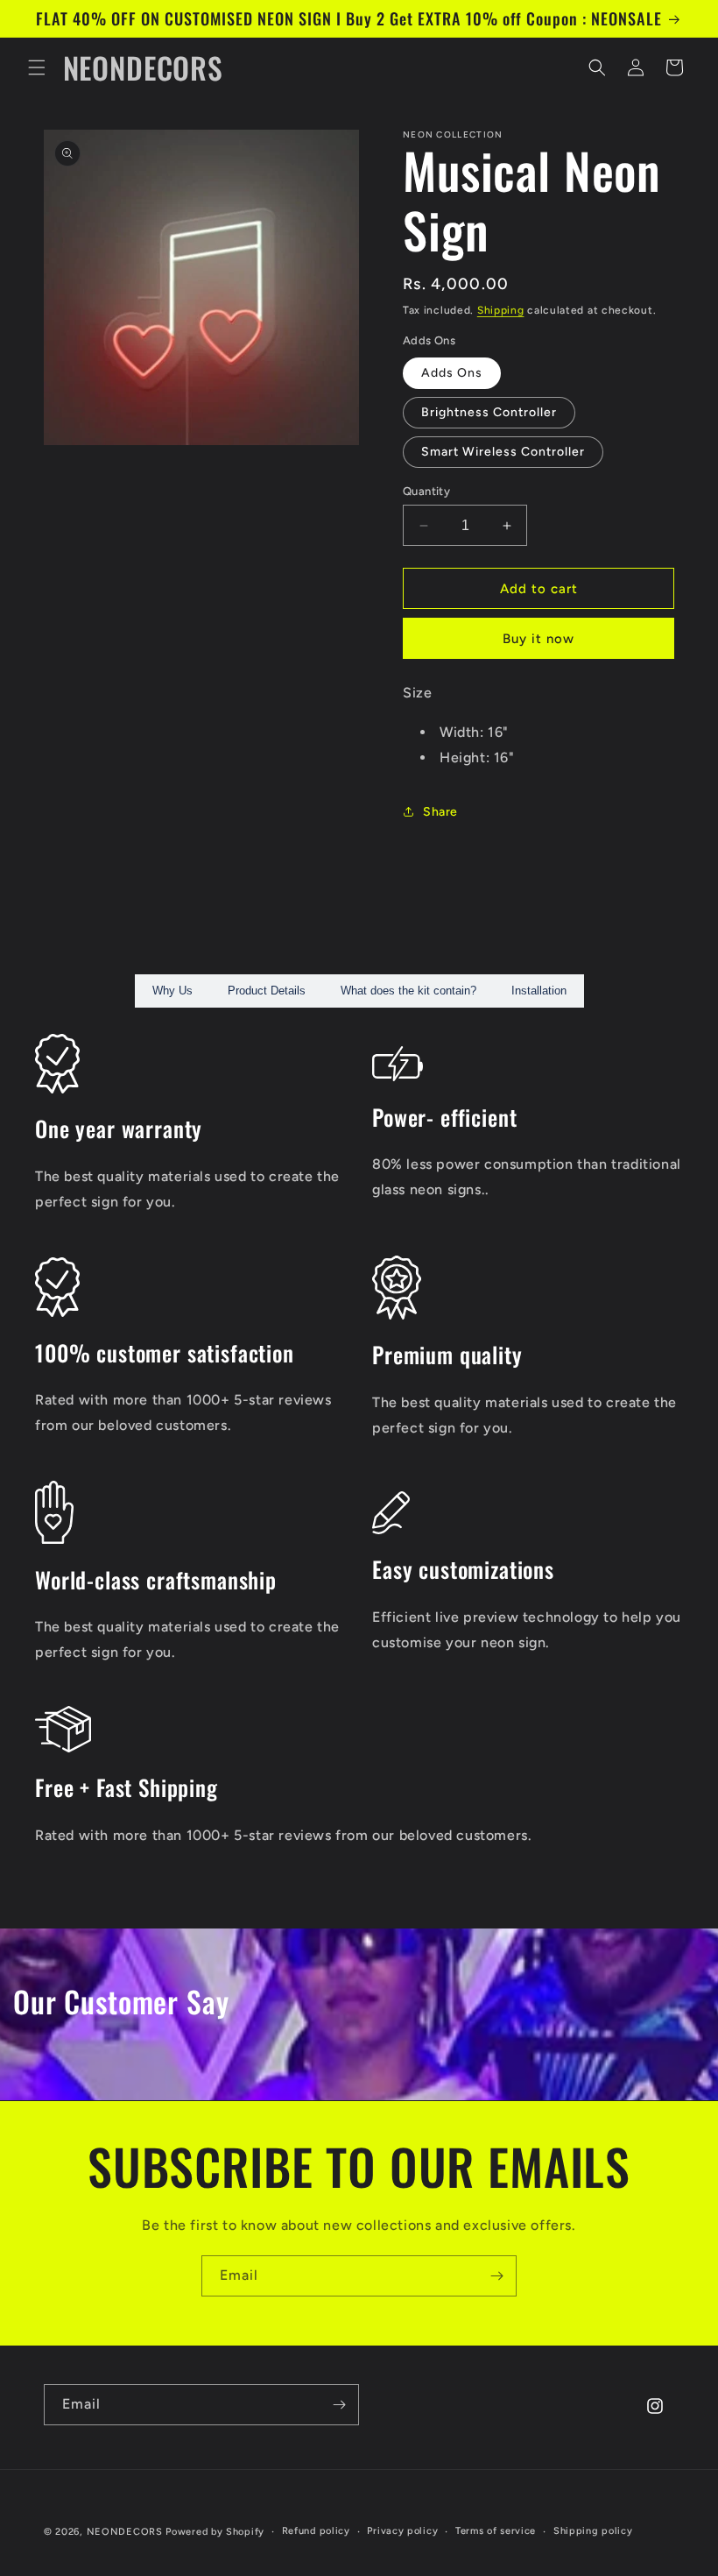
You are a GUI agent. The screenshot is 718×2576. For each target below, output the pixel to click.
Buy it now (538, 639)
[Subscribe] (496, 2276)
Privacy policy (402, 2531)
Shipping (501, 310)
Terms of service (496, 2531)
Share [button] (440, 812)
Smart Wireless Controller (503, 452)
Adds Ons (452, 373)
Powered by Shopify (215, 2532)
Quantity (426, 491)
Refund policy (316, 2531)
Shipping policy (593, 2531)
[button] (37, 67)
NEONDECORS (127, 2532)
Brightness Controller (489, 412)
